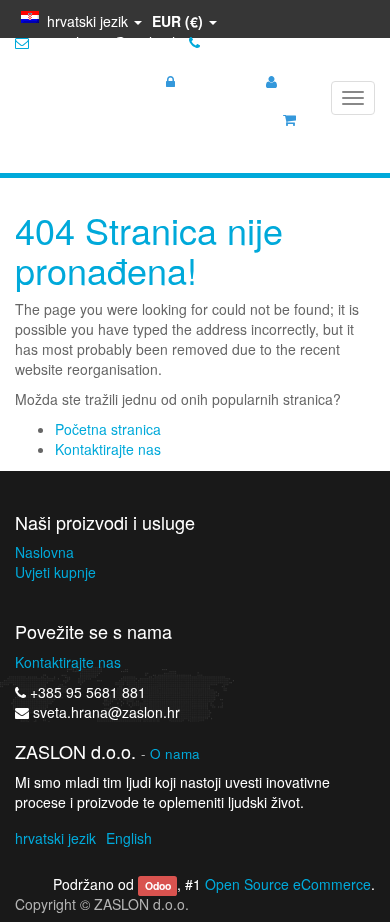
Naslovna (44, 552)
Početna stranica (108, 429)
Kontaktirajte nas (108, 449)
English (129, 838)
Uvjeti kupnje (55, 572)
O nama (175, 753)
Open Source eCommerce (288, 884)
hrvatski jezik (55, 838)
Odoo (158, 885)
